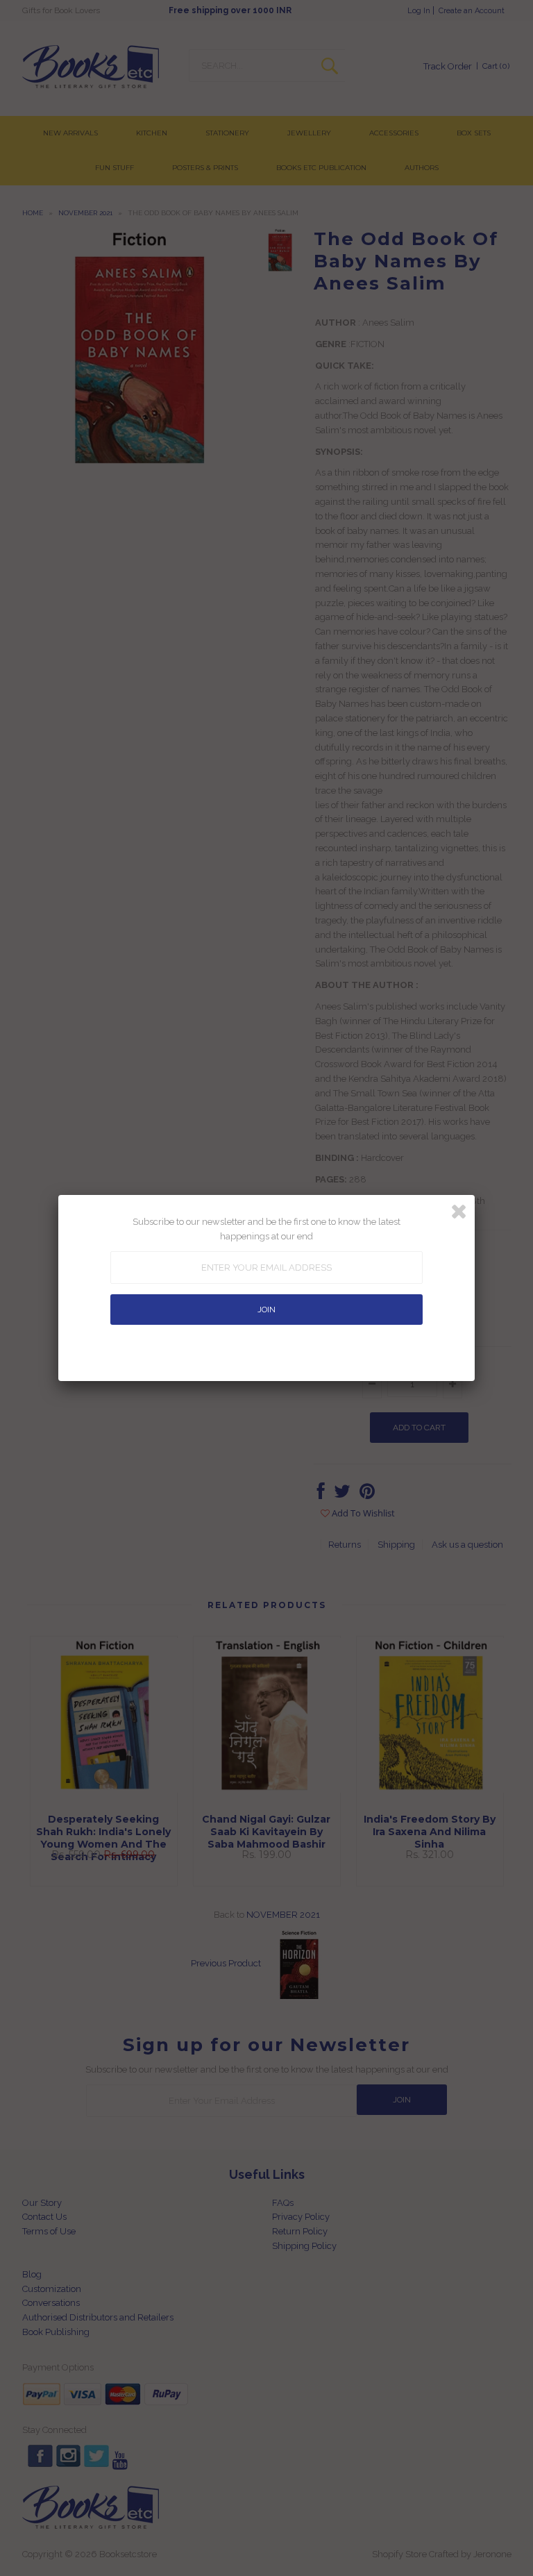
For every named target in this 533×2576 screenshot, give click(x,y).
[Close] (459, 1212)
